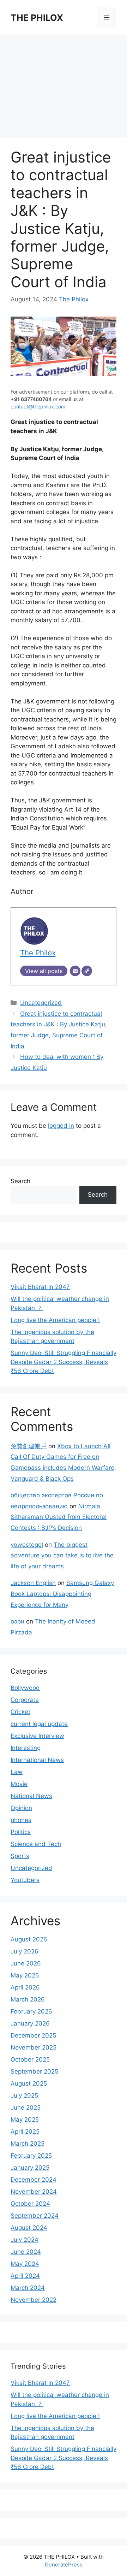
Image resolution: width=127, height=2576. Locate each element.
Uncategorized (41, 1003)
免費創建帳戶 (29, 1446)
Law (17, 1772)
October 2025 (30, 2059)
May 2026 (25, 1975)
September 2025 (34, 2071)
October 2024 (30, 2204)
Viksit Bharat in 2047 (40, 1287)
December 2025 (33, 2035)
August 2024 (29, 2228)
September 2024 (35, 2216)
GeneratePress (64, 2565)
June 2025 (26, 2108)
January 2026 (30, 2023)
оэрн (17, 1621)
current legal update (39, 1724)
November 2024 (34, 2192)
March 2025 (28, 2144)
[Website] (87, 971)
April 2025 (25, 2132)
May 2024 (25, 2264)
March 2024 (28, 2288)
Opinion (21, 1808)
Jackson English (33, 1583)
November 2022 (34, 2300)
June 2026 (26, 1963)
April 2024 (25, 2276)
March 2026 (28, 1999)
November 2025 (34, 2047)
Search (20, 1181)
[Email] (75, 971)
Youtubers (25, 1880)
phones (21, 1820)
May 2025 (25, 2120)
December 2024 (34, 2180)
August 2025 (29, 2083)
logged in (61, 1126)
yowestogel (27, 1545)
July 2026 (25, 1951)
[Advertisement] (64, 83)
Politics (21, 1832)
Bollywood (25, 1688)
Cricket (20, 1712)
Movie (19, 1784)
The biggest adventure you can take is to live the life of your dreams (62, 1555)
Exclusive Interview (37, 1736)
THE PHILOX (37, 18)
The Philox (74, 299)
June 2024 (26, 2252)
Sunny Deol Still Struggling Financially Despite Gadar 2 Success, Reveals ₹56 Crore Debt (64, 1362)
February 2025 (31, 2156)
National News (31, 1796)
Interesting (26, 1748)
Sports (20, 1856)
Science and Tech (36, 1844)
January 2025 (30, 2168)
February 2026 (31, 2011)
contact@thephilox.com (38, 406)
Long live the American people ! (55, 1320)
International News (37, 1760)
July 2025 (24, 2095)
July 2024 (25, 2240)
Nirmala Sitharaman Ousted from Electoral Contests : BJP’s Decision (59, 1517)
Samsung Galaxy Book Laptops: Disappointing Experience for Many (62, 1594)
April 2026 (25, 1987)
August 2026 (29, 1939)
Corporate (25, 1700)
